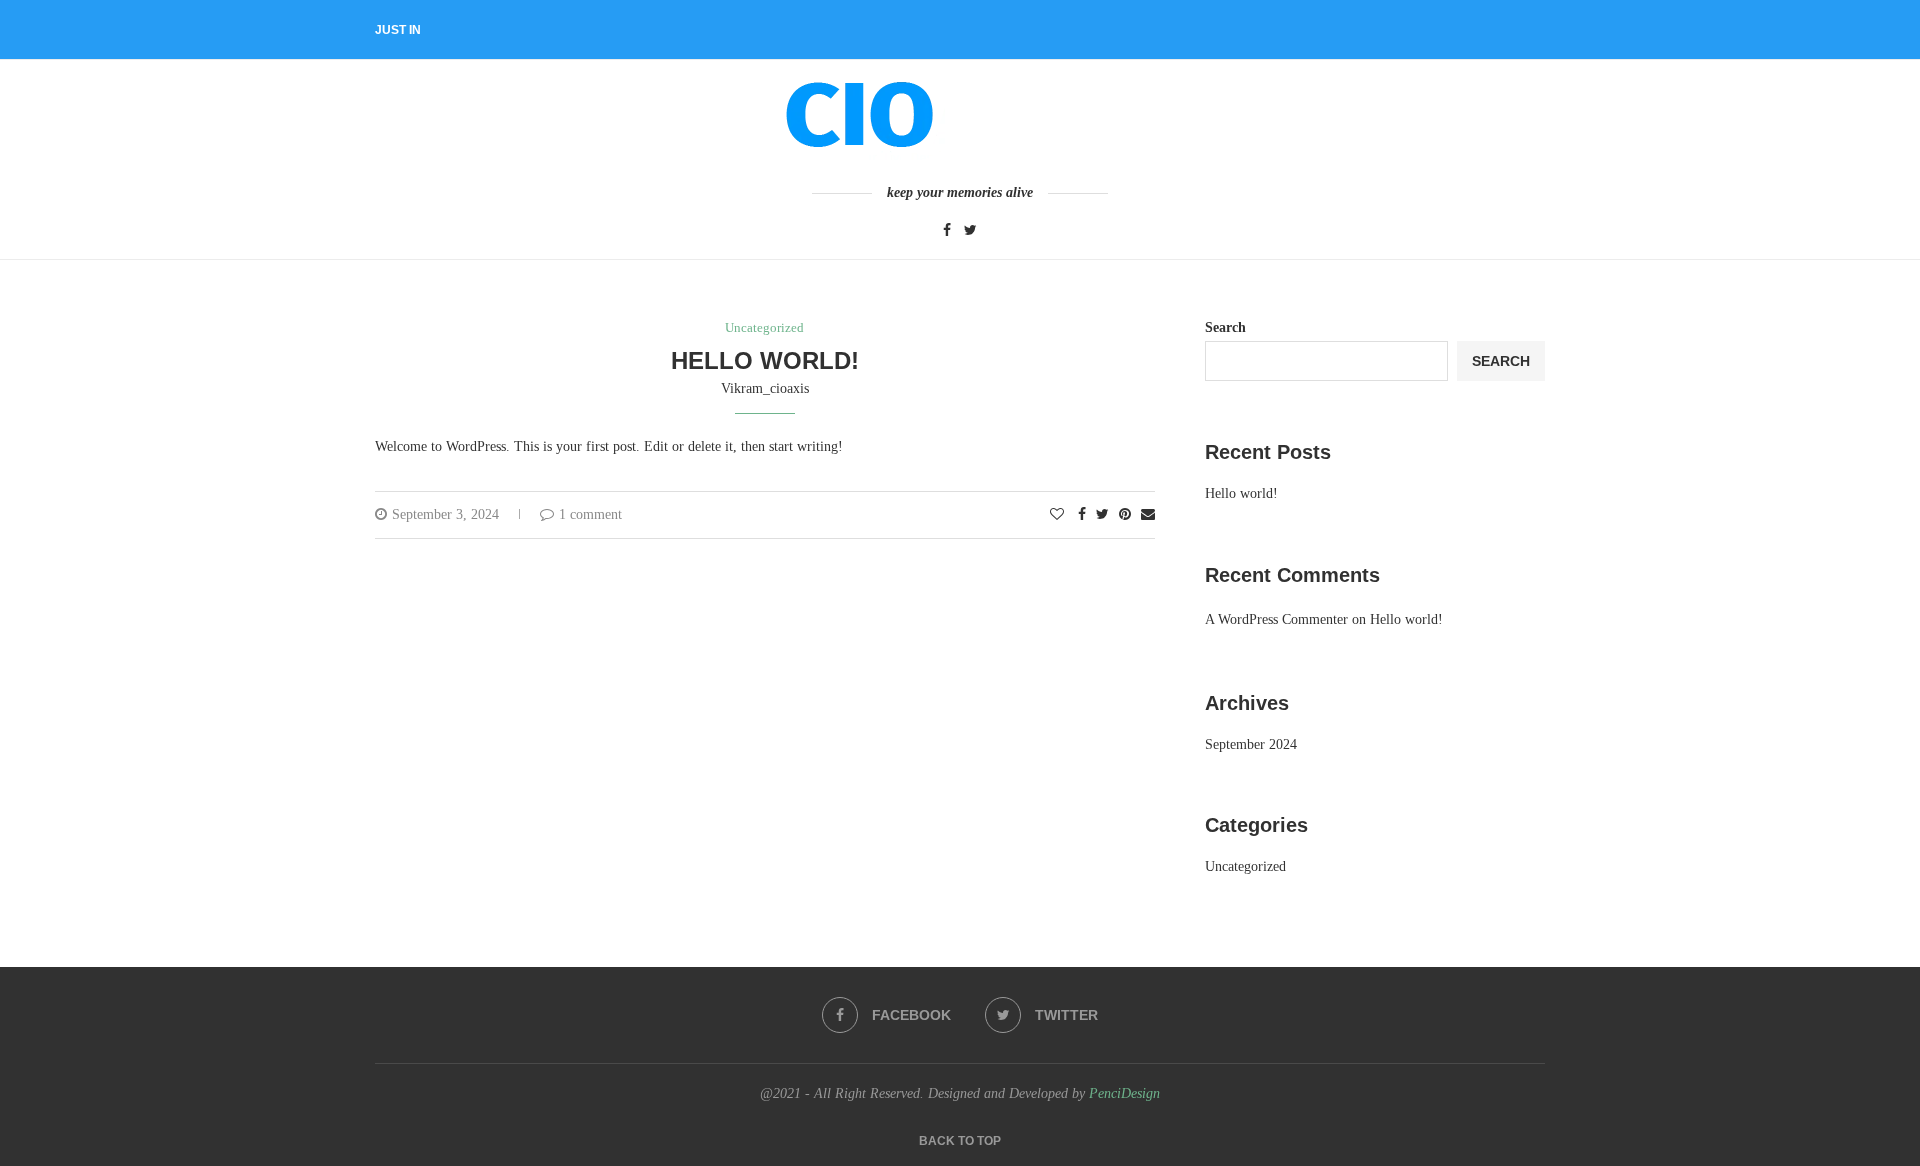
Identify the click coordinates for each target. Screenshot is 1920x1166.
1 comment (590, 514)
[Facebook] (947, 231)
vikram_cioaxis (765, 388)
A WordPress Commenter (1276, 619)
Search (1225, 327)
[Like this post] (1057, 515)
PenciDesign (1124, 1093)
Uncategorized (764, 327)
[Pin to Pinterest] (1125, 515)
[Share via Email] (1148, 515)
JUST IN (398, 30)
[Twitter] (970, 231)
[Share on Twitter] (1102, 515)
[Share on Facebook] (1082, 515)
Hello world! (765, 360)
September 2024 (1251, 744)
